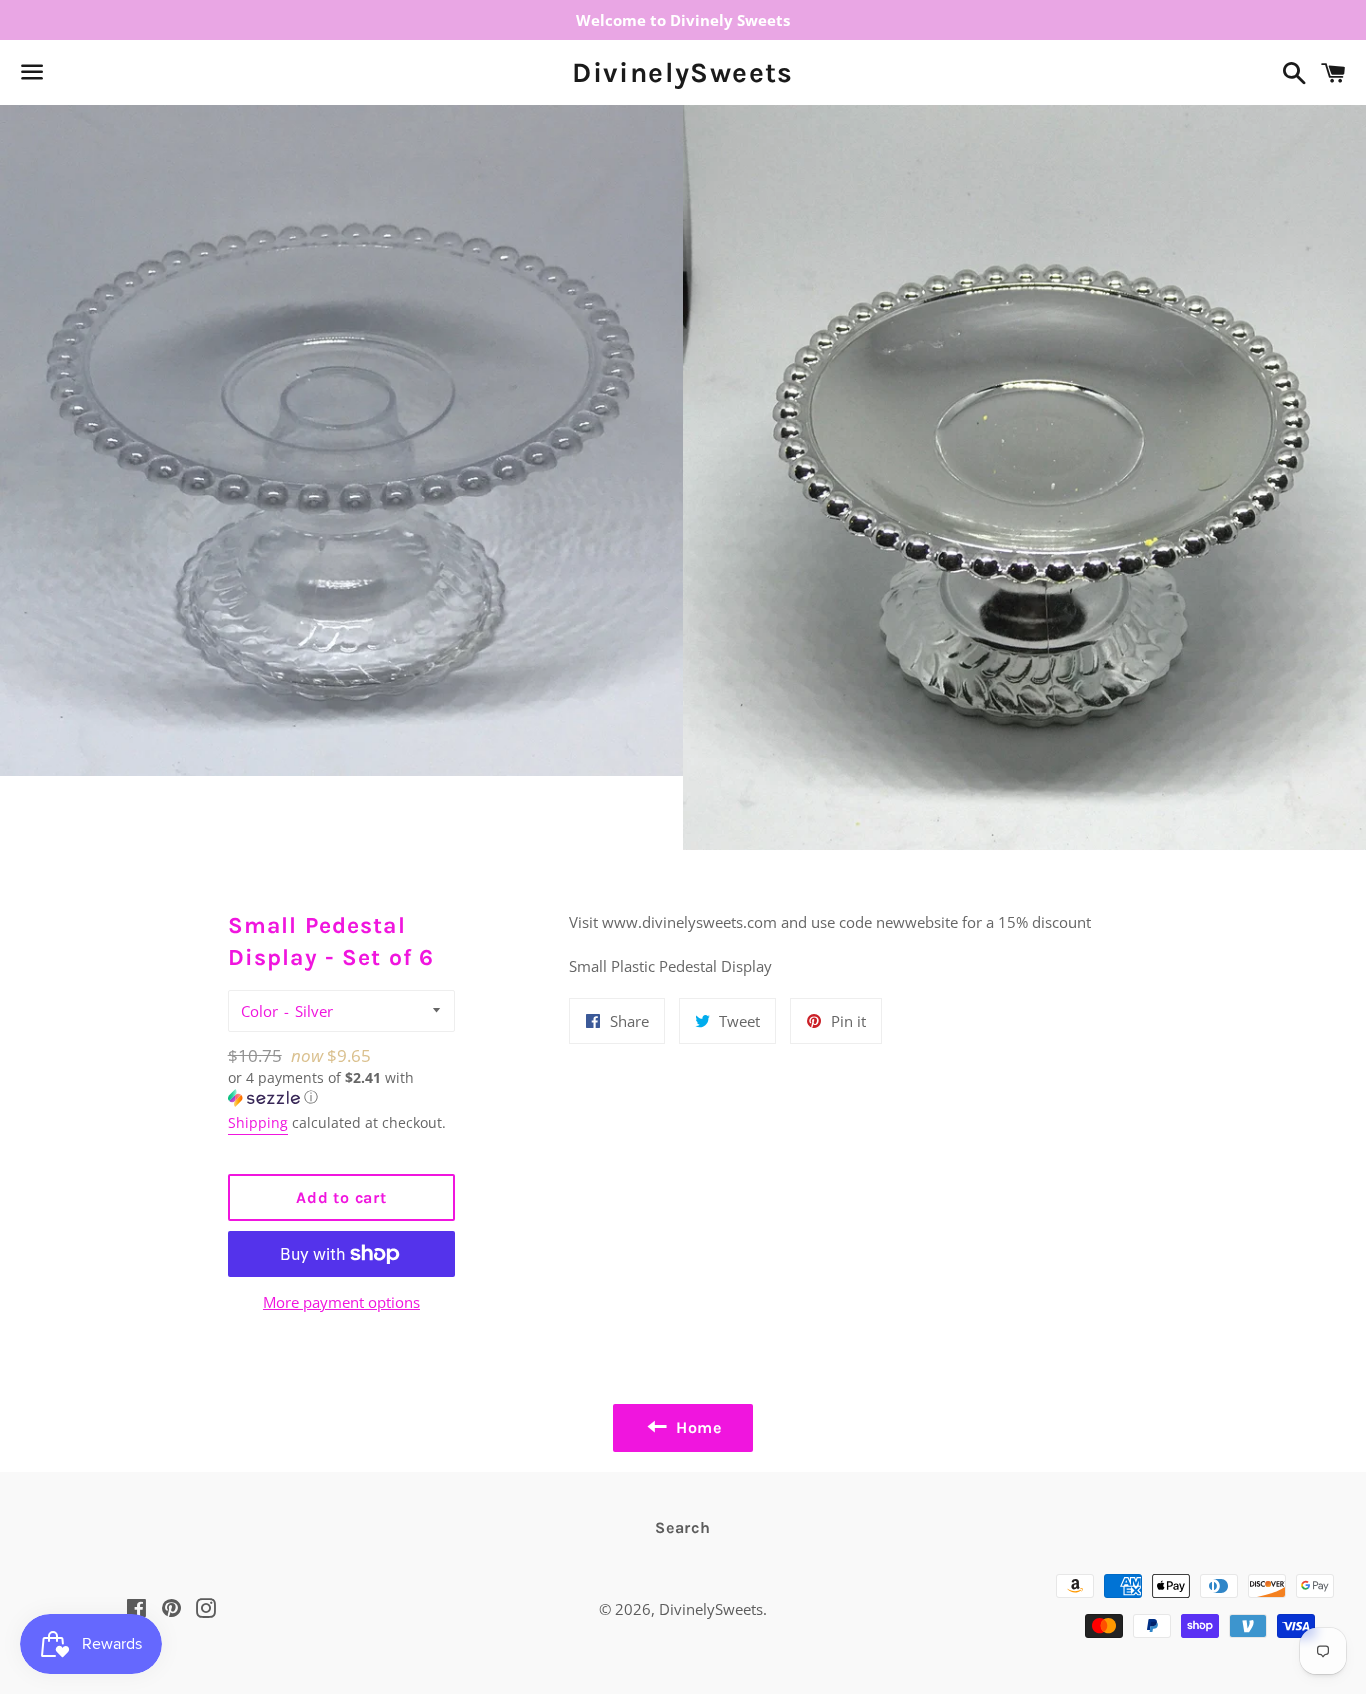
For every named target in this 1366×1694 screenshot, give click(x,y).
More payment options (341, 1302)
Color (259, 1011)
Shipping (258, 1122)
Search (683, 1527)
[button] (342, 1088)
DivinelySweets (683, 72)
